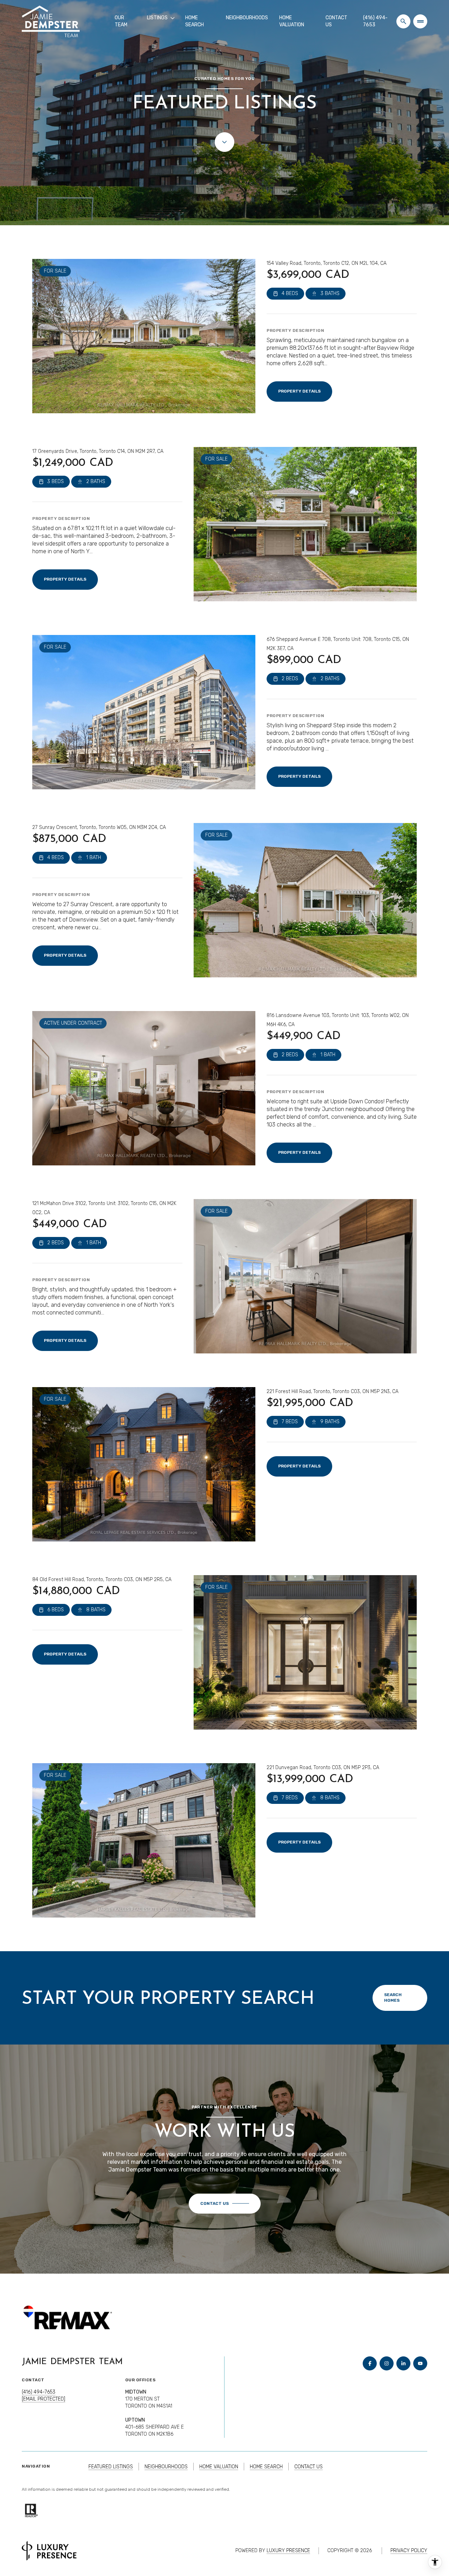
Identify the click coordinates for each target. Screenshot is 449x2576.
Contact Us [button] (309, 2467)
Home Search (195, 21)
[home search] (403, 21)
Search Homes (393, 1998)
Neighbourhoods (247, 18)
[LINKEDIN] (403, 2363)
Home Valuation (292, 21)
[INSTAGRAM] (387, 2363)
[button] (225, 2204)
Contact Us (336, 21)
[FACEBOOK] (370, 2363)
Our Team (121, 21)
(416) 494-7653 (375, 21)
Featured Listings (111, 2467)
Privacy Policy (409, 2551)
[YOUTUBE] (420, 2363)
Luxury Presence (288, 2551)
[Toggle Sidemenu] (420, 21)
